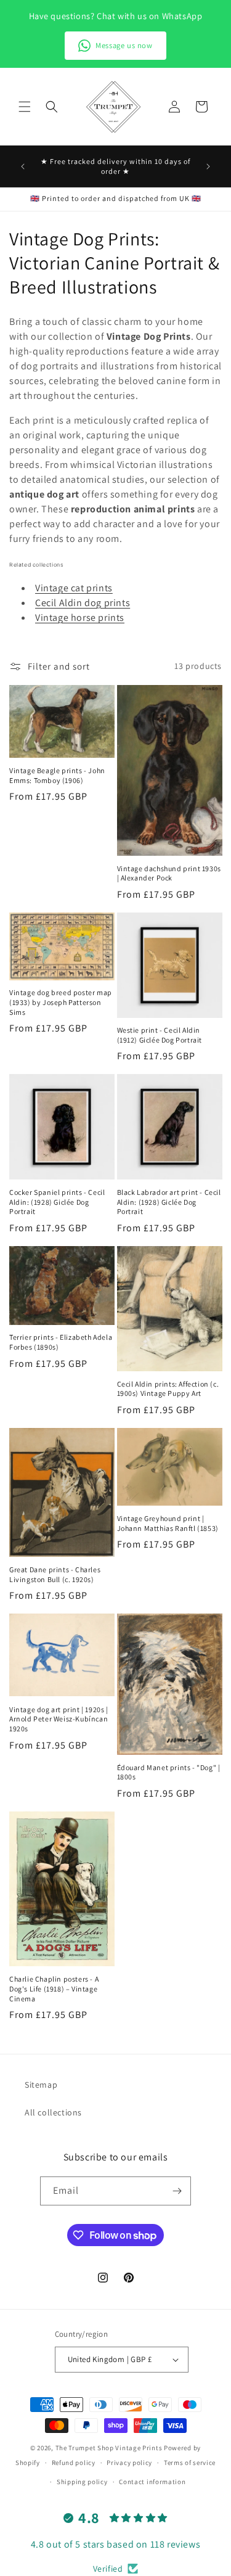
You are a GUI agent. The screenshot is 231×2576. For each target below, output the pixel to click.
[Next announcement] (208, 166)
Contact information (152, 2482)
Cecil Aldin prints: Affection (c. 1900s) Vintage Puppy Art (168, 1389)
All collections (53, 2112)
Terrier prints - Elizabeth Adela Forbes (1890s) (61, 1342)
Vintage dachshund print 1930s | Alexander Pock (169, 873)
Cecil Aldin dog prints (83, 603)
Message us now (124, 45)
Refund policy (74, 2463)
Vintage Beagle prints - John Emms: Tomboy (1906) (57, 775)
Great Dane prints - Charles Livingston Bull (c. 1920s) (55, 1574)
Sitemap (41, 2085)
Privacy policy (129, 2463)
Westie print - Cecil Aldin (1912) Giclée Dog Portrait (160, 1035)
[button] (25, 107)
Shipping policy (82, 2482)
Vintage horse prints (80, 617)
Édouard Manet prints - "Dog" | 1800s (169, 1772)
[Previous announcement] (23, 166)
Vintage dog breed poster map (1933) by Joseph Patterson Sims (61, 1002)
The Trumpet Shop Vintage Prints (109, 2448)
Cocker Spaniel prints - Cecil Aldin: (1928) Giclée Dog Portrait (57, 1202)
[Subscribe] (177, 2191)
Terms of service (190, 2463)
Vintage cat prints (74, 588)
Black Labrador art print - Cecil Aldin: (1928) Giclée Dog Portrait (169, 1202)
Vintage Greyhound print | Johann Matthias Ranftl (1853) (168, 1523)
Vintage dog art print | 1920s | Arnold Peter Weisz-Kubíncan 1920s (59, 1719)
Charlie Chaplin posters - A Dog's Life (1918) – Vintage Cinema (54, 1988)
